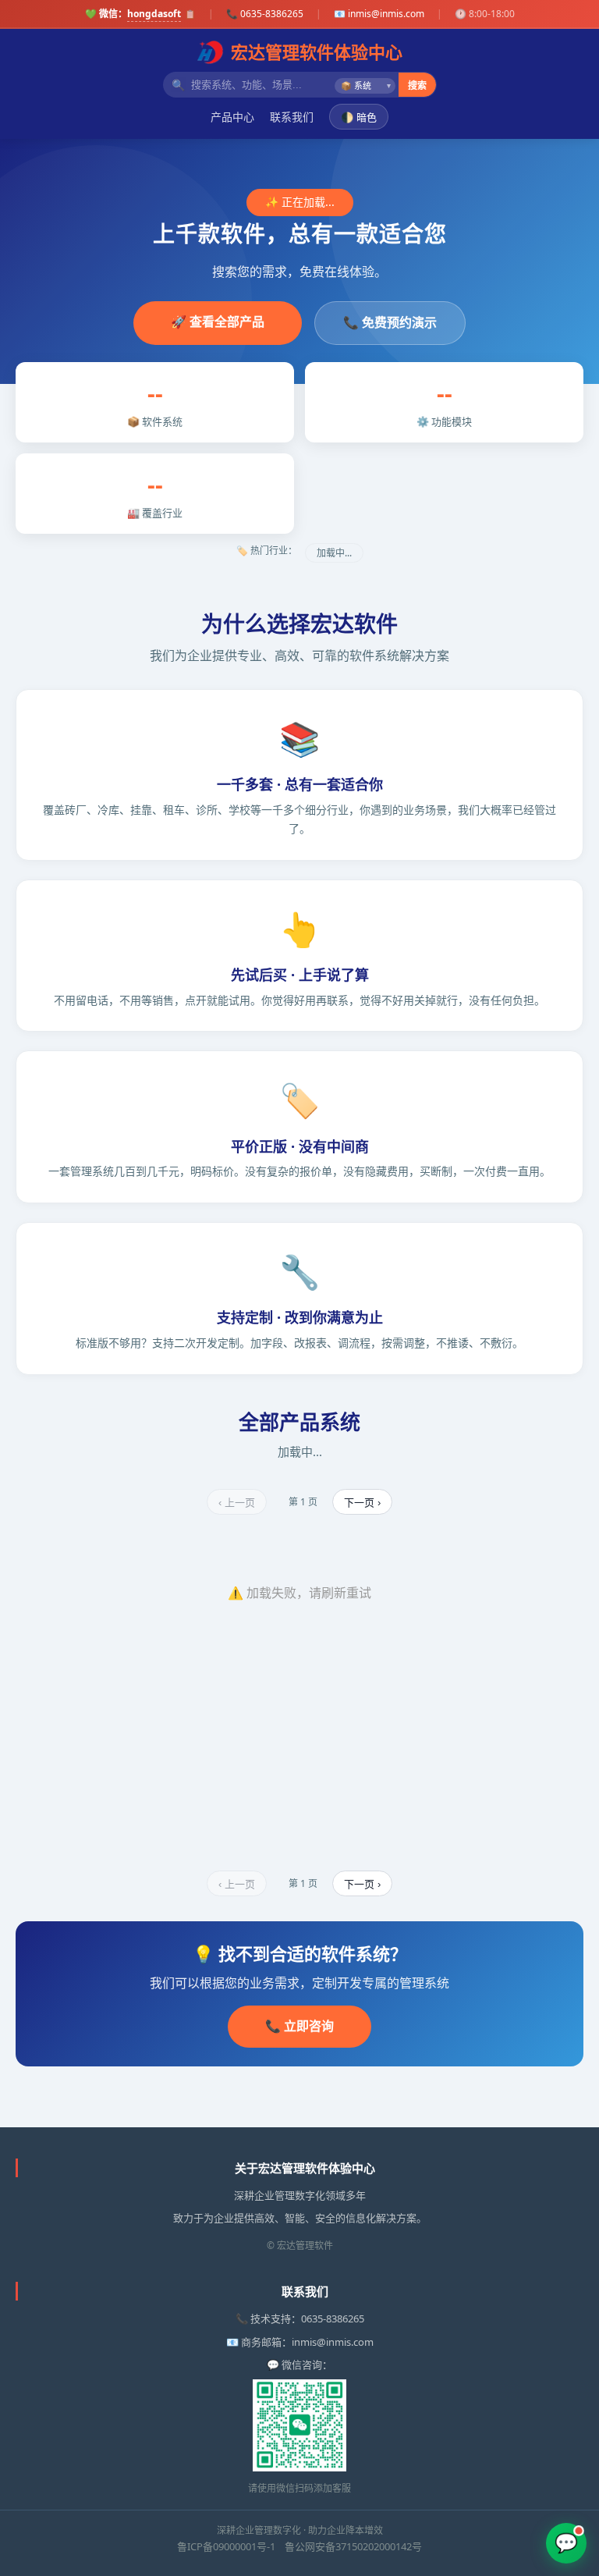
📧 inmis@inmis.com (379, 14)
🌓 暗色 (359, 117)
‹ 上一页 (237, 1503)
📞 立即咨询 (299, 2026)
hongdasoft (154, 14)
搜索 (417, 86)
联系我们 (292, 117)
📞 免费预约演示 (390, 322)
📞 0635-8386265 (265, 14)
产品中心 (232, 117)
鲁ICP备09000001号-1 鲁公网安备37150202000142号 (299, 2546)
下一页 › (362, 1503)
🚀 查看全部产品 (218, 322)
